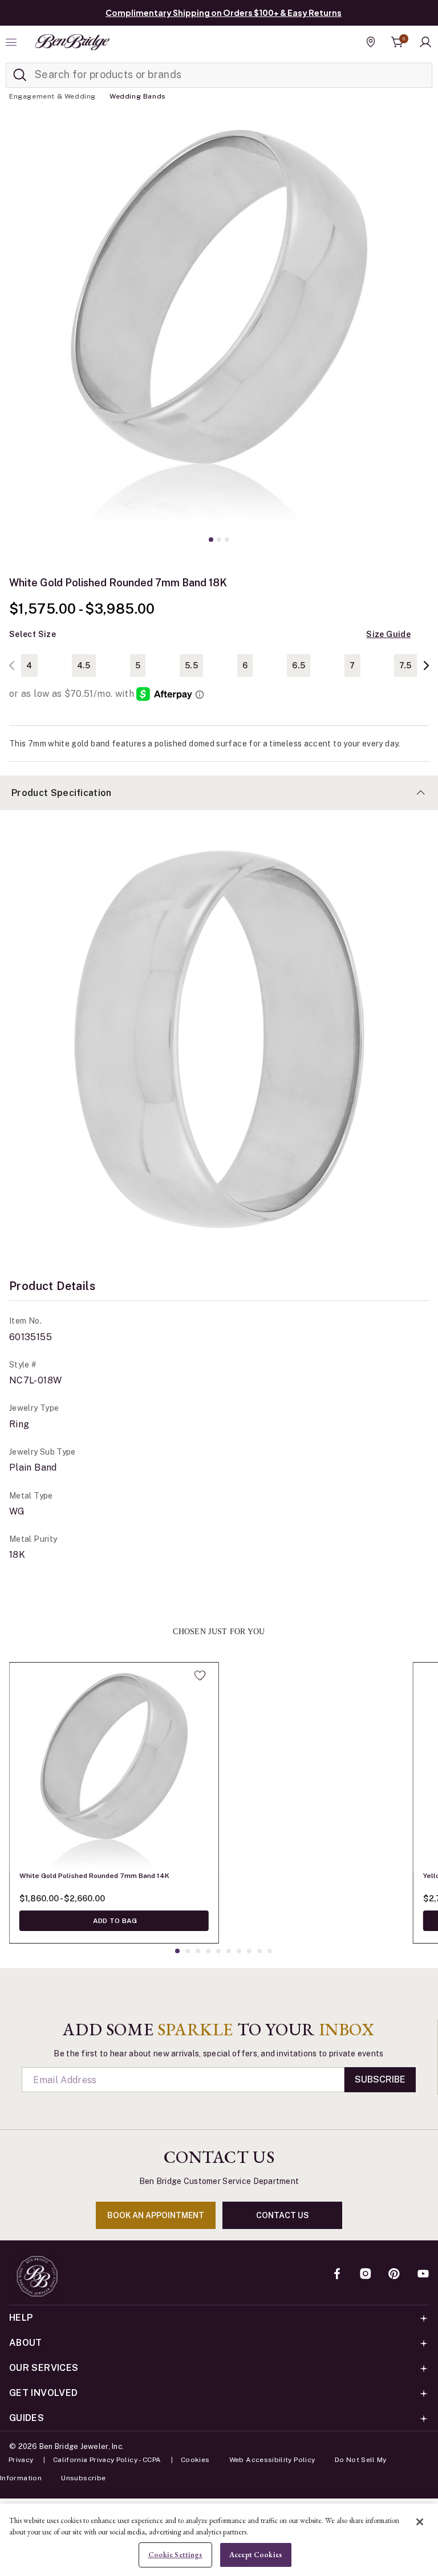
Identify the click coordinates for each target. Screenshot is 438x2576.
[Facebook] (337, 2275)
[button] (425, 42)
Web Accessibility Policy (272, 2460)
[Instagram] (366, 2275)
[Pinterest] (394, 2275)
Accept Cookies (255, 2555)
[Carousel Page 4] (208, 1951)
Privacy (21, 2460)
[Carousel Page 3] (227, 540)
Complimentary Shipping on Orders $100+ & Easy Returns (224, 13)
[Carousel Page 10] (270, 1951)
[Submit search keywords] (20, 75)
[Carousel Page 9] (259, 1951)
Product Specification (62, 793)
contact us (283, 2215)
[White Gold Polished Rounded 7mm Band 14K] (114, 1767)
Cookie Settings (175, 2555)
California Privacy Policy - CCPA (107, 2460)
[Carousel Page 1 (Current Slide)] (211, 540)
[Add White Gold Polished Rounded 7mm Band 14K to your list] (200, 1675)
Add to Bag (114, 1921)
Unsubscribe (83, 2478)
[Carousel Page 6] (229, 1951)
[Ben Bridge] (72, 42)
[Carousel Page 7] (239, 1951)
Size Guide (388, 634)
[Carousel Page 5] (218, 1951)
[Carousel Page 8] (249, 1951)
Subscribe (380, 2079)
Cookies (195, 2460)
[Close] (420, 2522)
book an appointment (156, 2215)
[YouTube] (423, 2275)
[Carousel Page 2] (219, 540)
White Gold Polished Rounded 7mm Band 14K (94, 1876)
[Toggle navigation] (13, 42)
